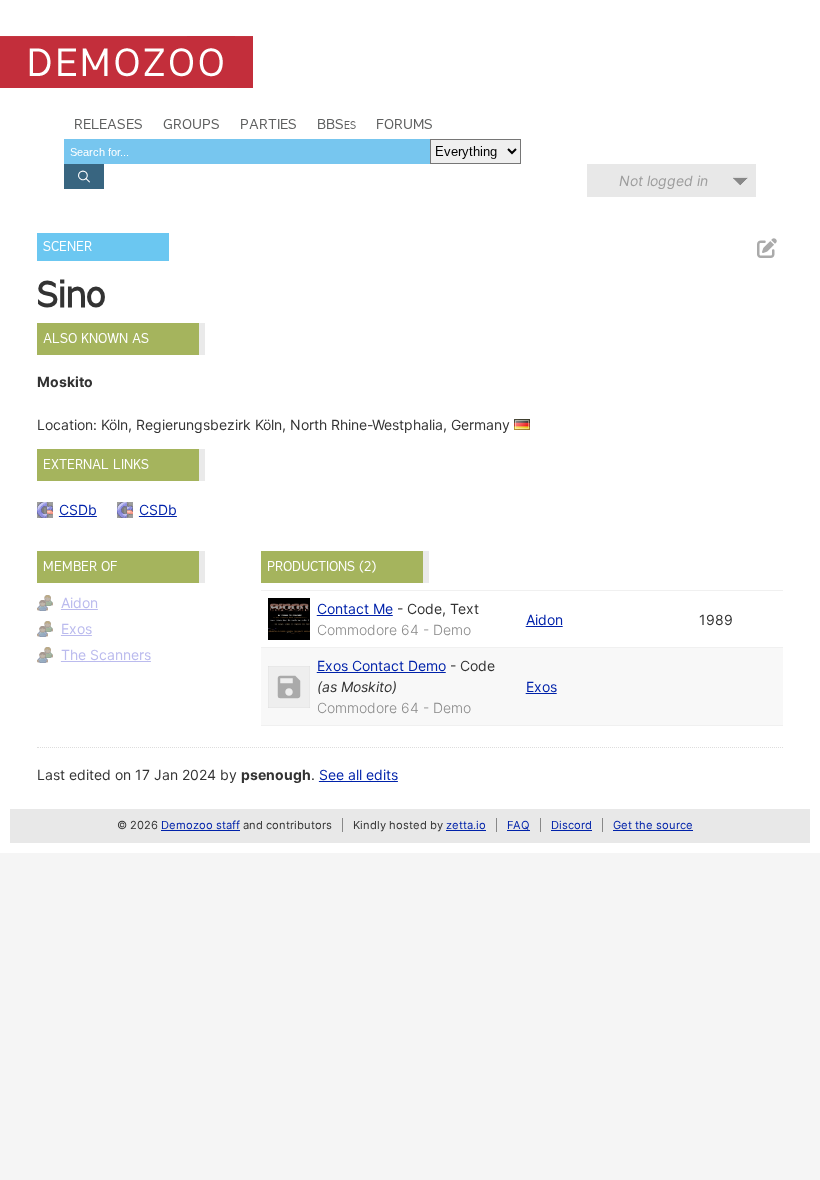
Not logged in (663, 180)
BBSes (336, 124)
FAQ (518, 825)
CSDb (78, 509)
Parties (268, 124)
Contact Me (355, 608)
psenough (276, 774)
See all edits (358, 774)
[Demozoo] (126, 62)
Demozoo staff (200, 825)
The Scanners (106, 654)
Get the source (653, 825)
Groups (191, 124)
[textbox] (247, 151)
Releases (108, 124)
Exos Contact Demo (381, 665)
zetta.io (466, 825)
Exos (76, 628)
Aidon (79, 602)
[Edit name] (766, 248)
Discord (571, 825)
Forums (404, 124)
